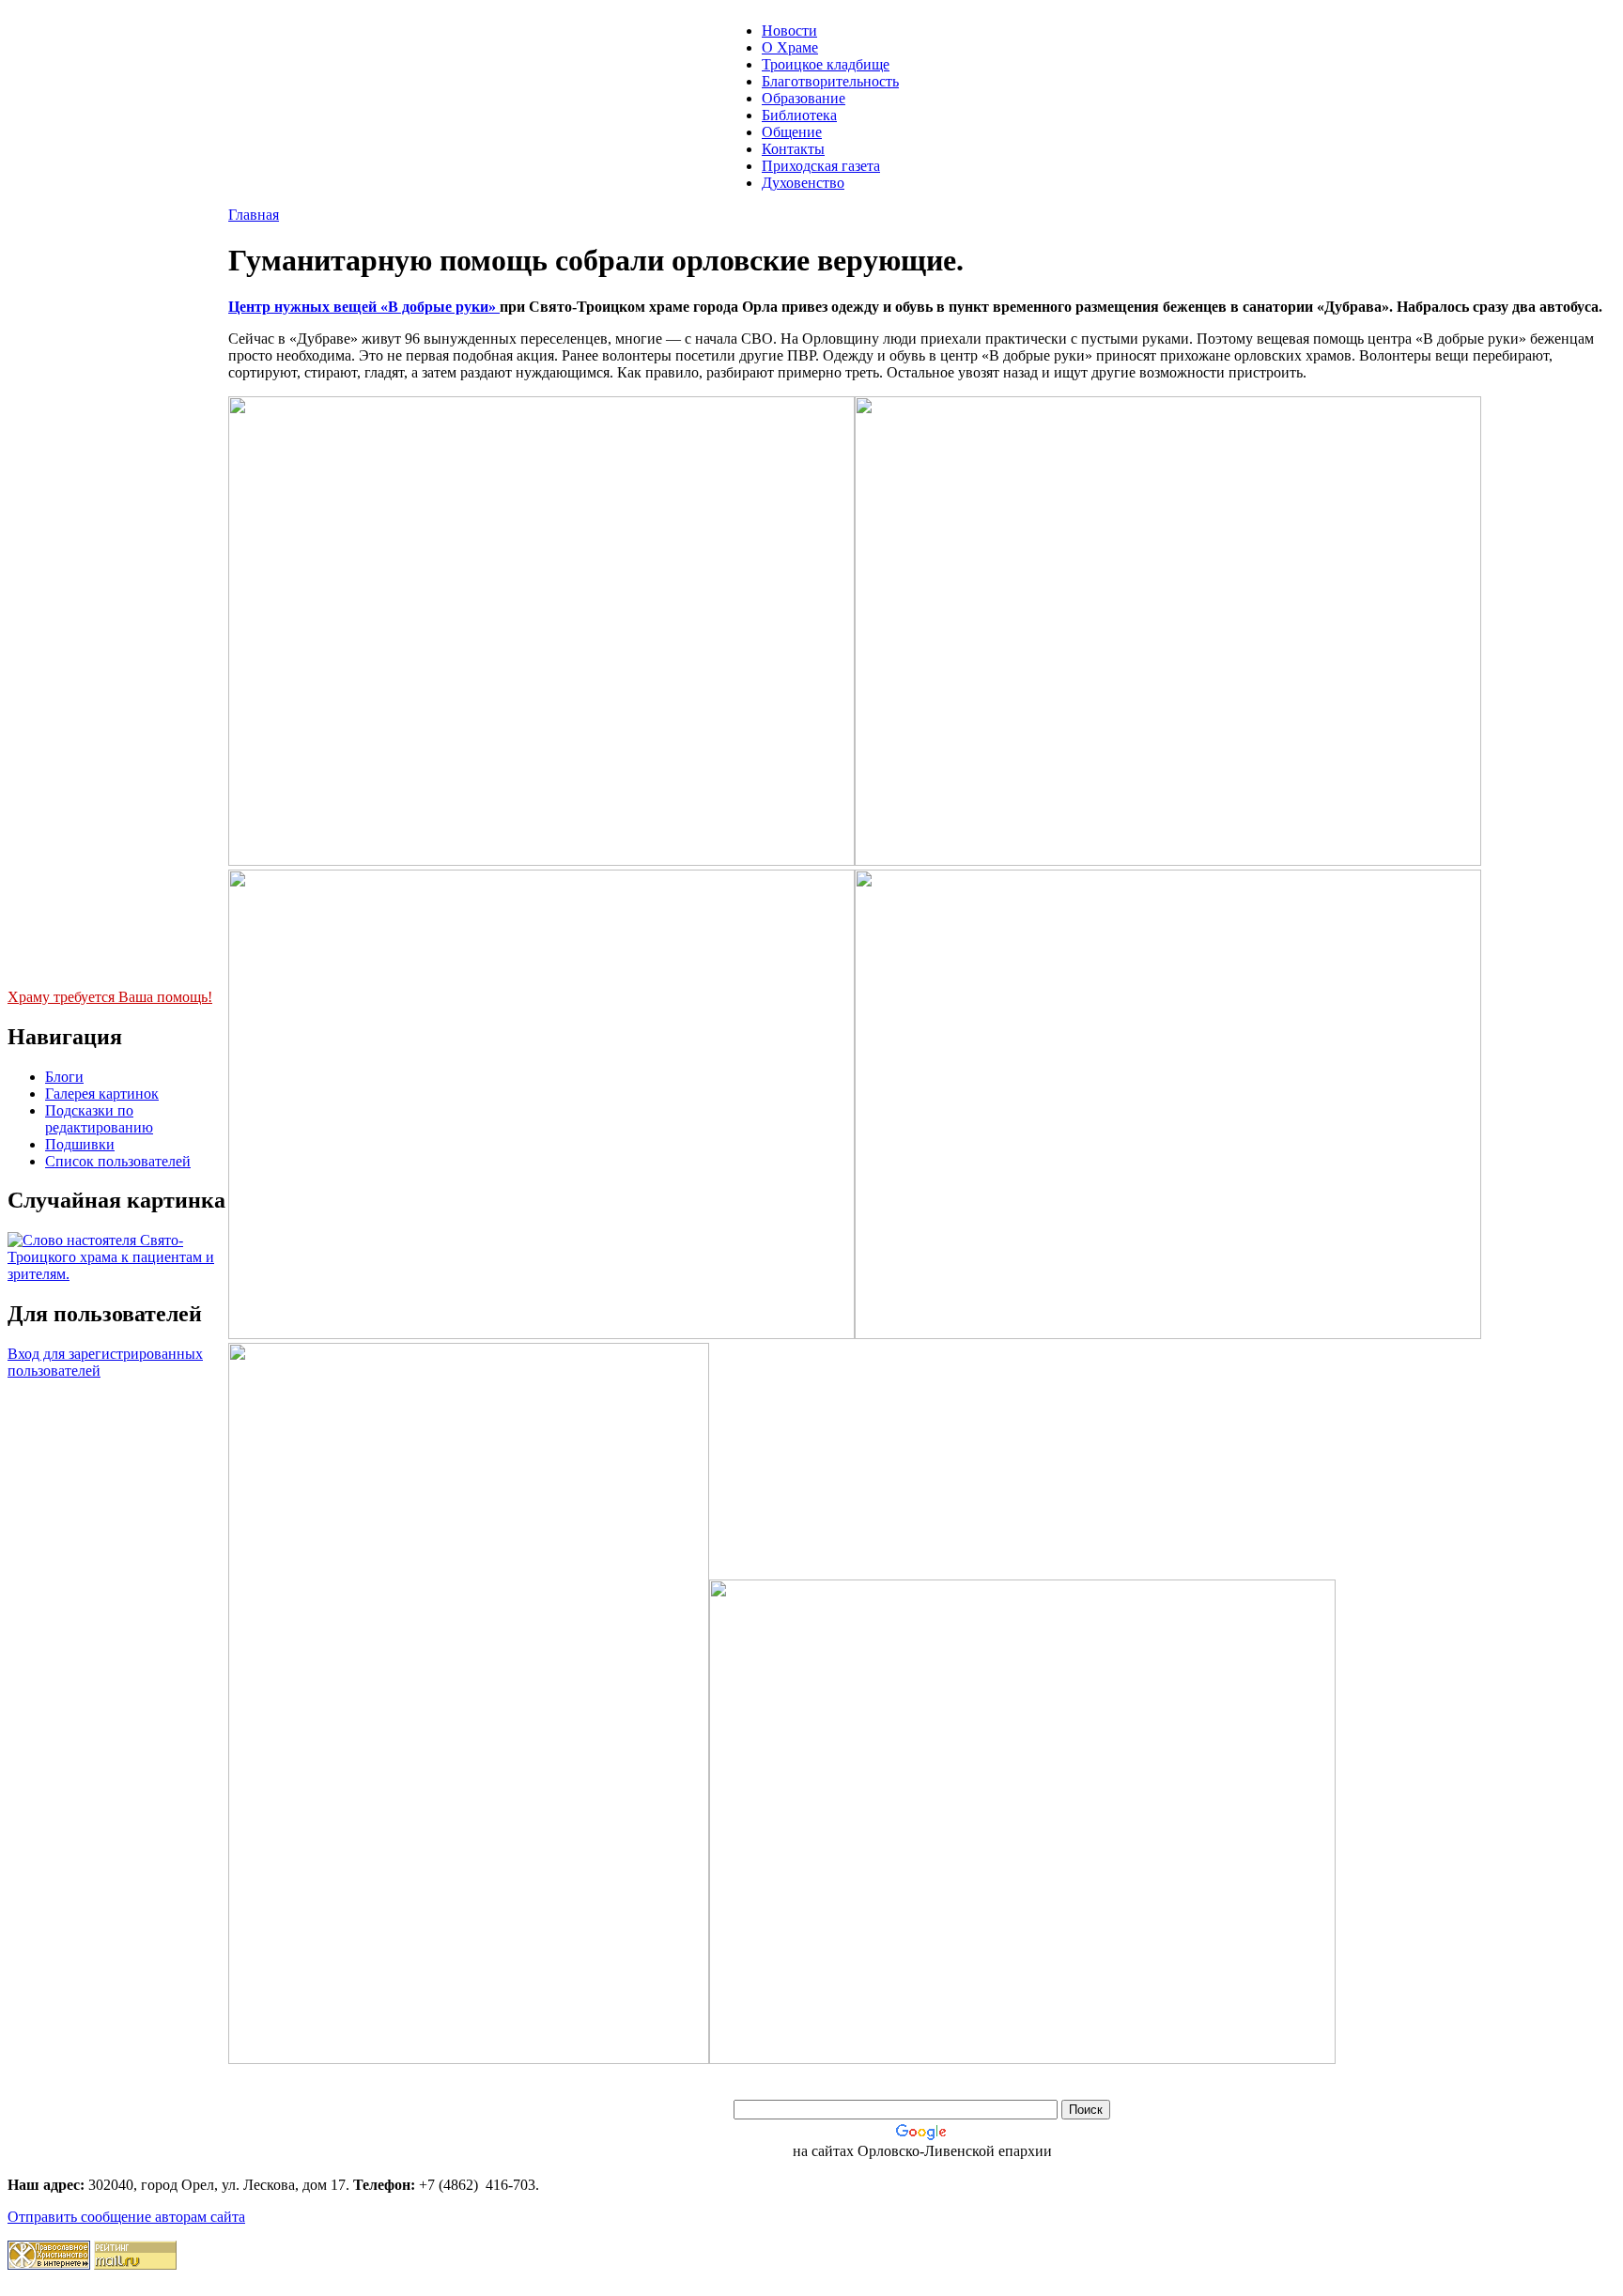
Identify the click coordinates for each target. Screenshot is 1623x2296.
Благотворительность (830, 81)
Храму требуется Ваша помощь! (110, 997)
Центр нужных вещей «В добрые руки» (364, 307)
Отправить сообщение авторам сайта (126, 2217)
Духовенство (803, 183)
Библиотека (799, 115)
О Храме (790, 47)
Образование (804, 98)
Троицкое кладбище (826, 64)
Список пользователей (118, 1161)
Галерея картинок (102, 1094)
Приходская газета (821, 166)
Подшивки (80, 1144)
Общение (792, 132)
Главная (254, 215)
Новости (789, 31)
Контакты (793, 149)
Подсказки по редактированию (99, 1119)
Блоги (64, 1077)
